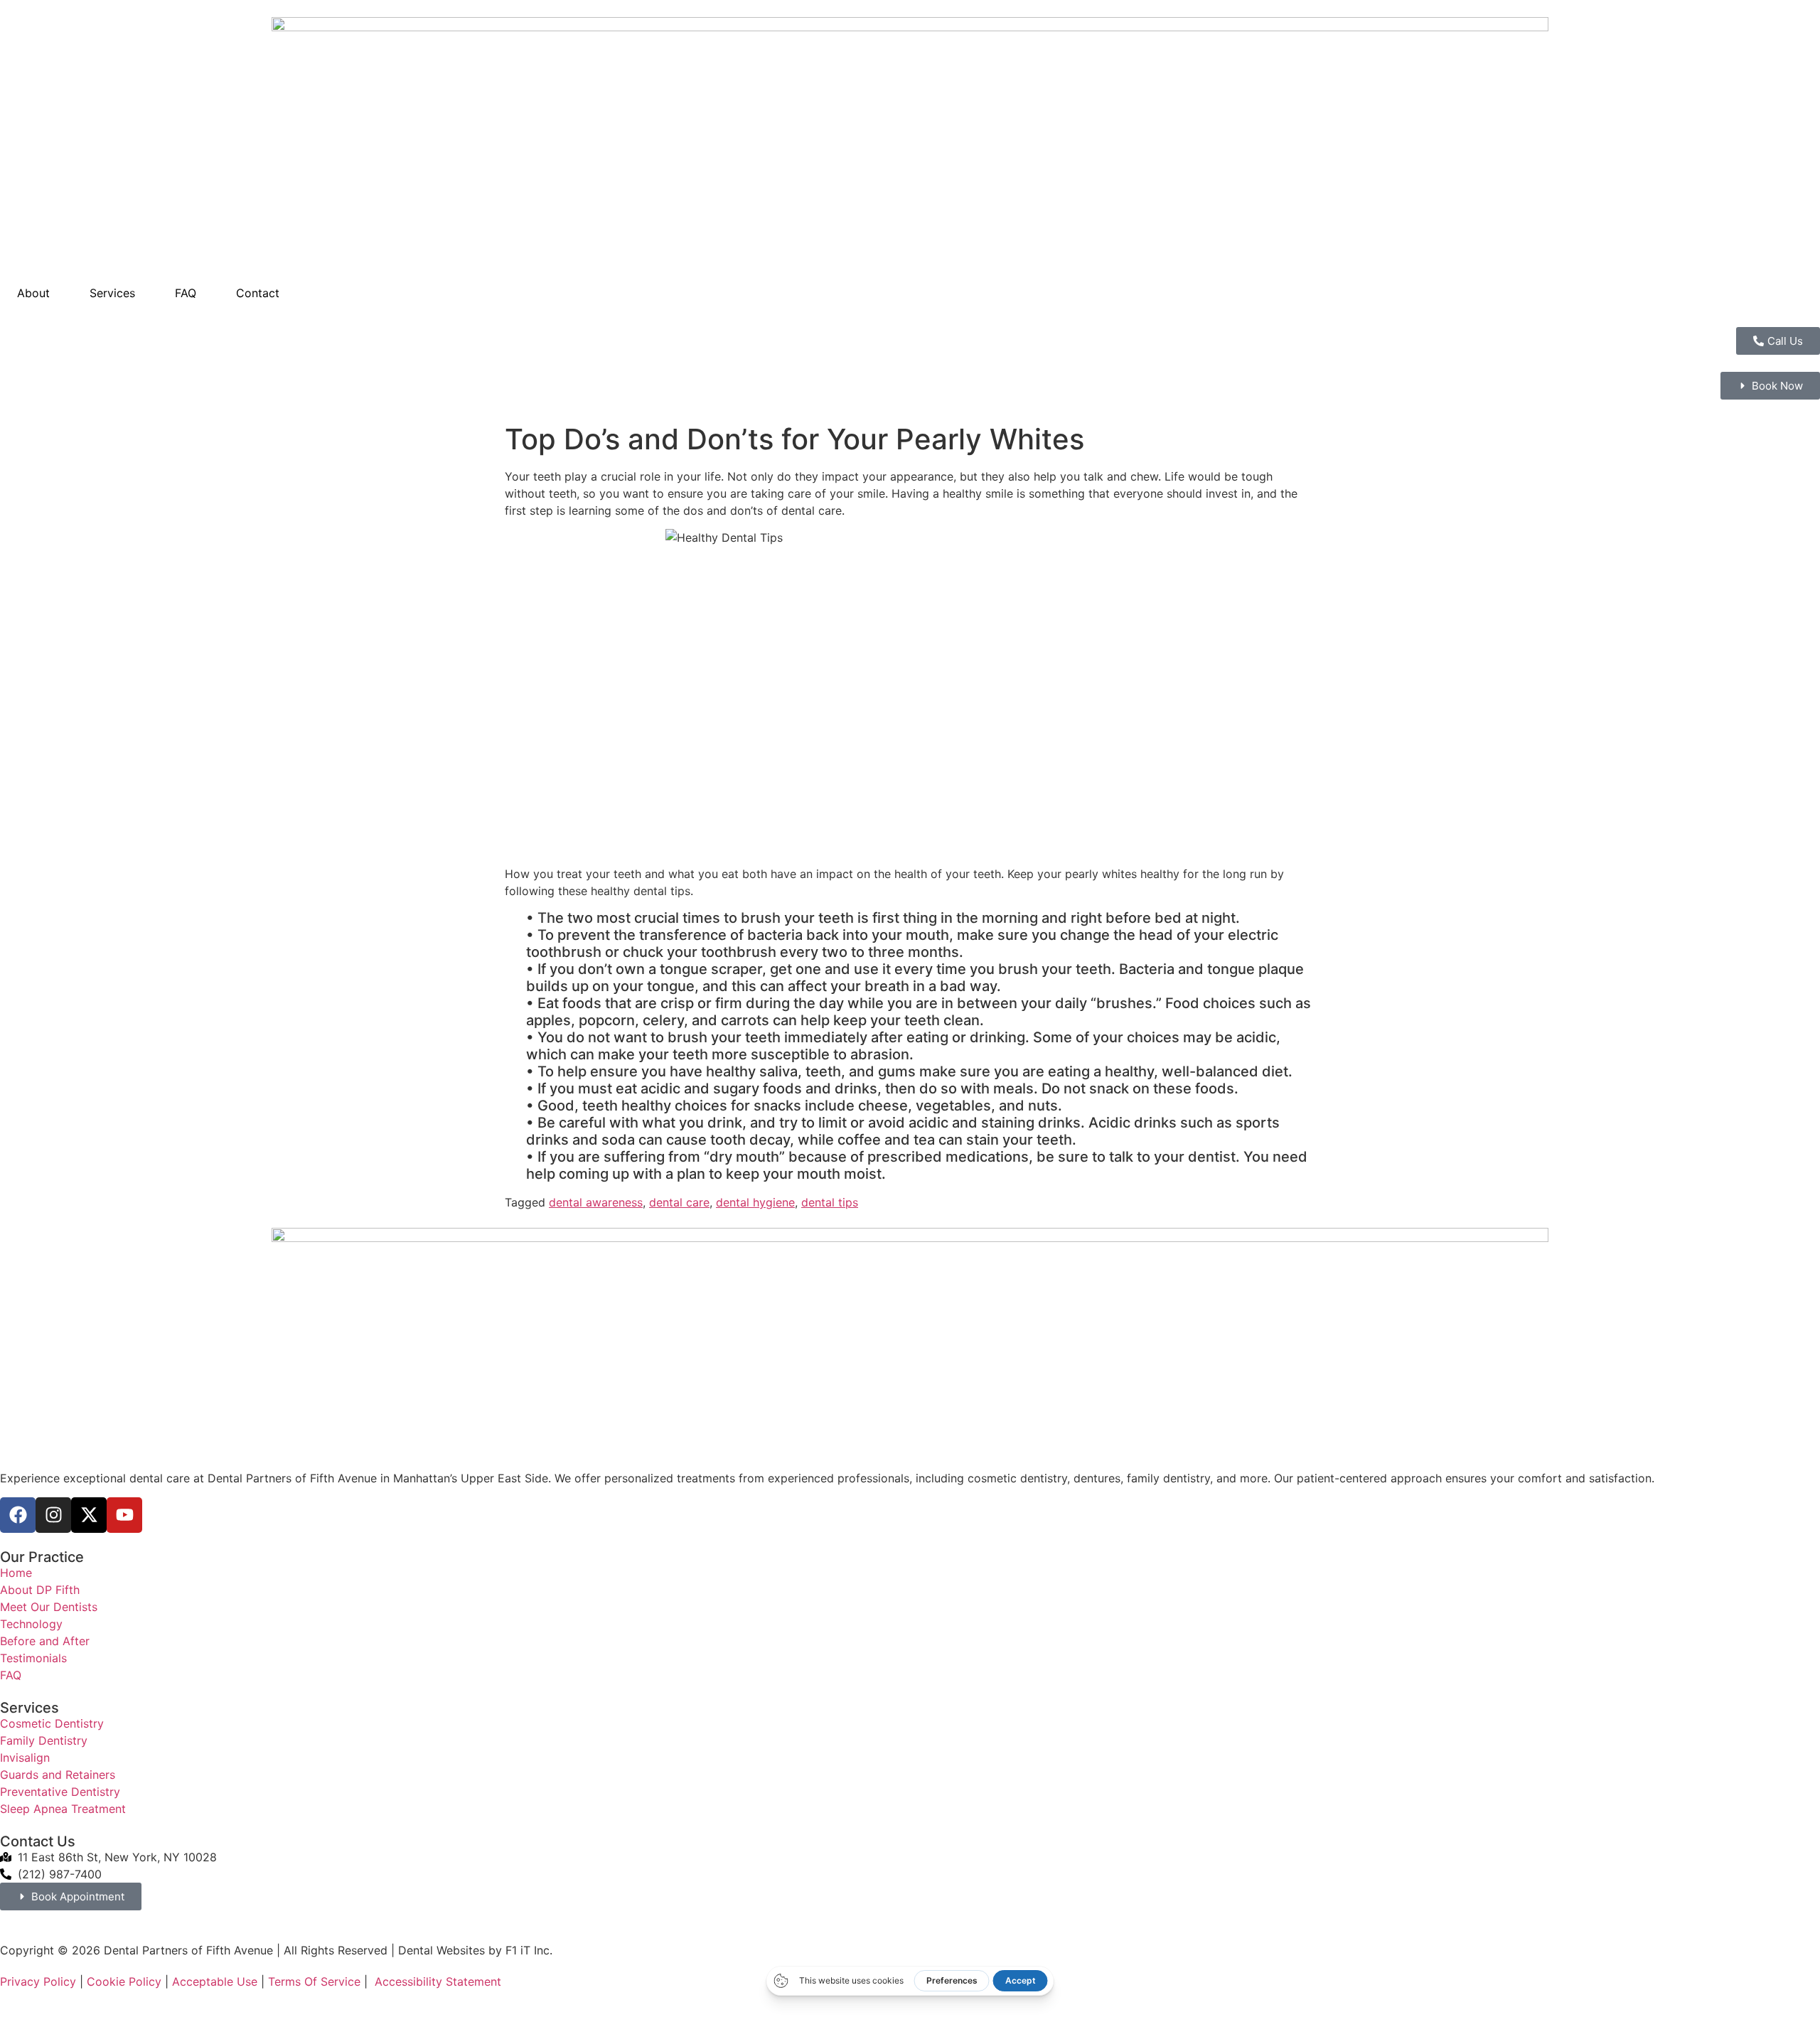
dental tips (830, 1202)
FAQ (186, 293)
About (33, 293)
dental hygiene (755, 1202)
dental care (679, 1202)
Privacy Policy (38, 1981)
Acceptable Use (215, 1981)
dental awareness (596, 1202)
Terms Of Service (314, 1981)
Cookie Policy (124, 1981)
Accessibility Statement (438, 1981)
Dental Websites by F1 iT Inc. (475, 1950)
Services (112, 293)
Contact (258, 293)
